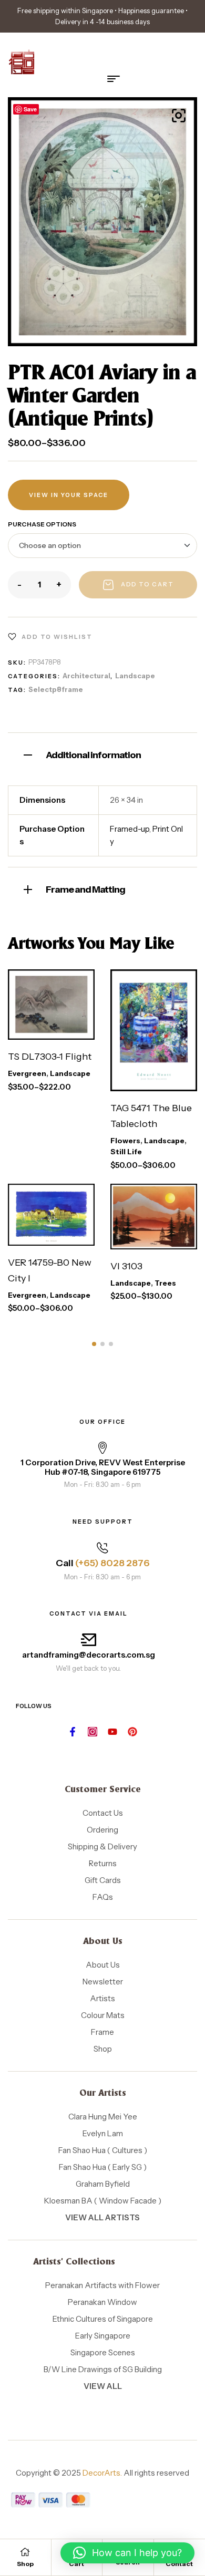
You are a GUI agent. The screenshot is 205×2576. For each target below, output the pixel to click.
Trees (165, 1283)
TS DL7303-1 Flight (50, 1057)
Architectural (86, 676)
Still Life (126, 1152)
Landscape (135, 676)
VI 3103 (126, 1266)
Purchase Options (42, 524)
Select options (47, 993)
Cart (76, 2564)
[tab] (102, 754)
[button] (179, 116)
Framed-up (130, 829)
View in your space (69, 495)
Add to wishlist (57, 637)
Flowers (125, 1141)
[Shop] (25, 2552)
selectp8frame (56, 689)
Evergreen (27, 1073)
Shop (25, 2564)
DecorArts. (102, 2473)
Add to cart (147, 584)
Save (30, 109)
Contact (179, 2564)
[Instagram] (93, 1732)
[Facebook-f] (73, 1732)
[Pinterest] (132, 1732)
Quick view (63, 1029)
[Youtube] (112, 1732)
